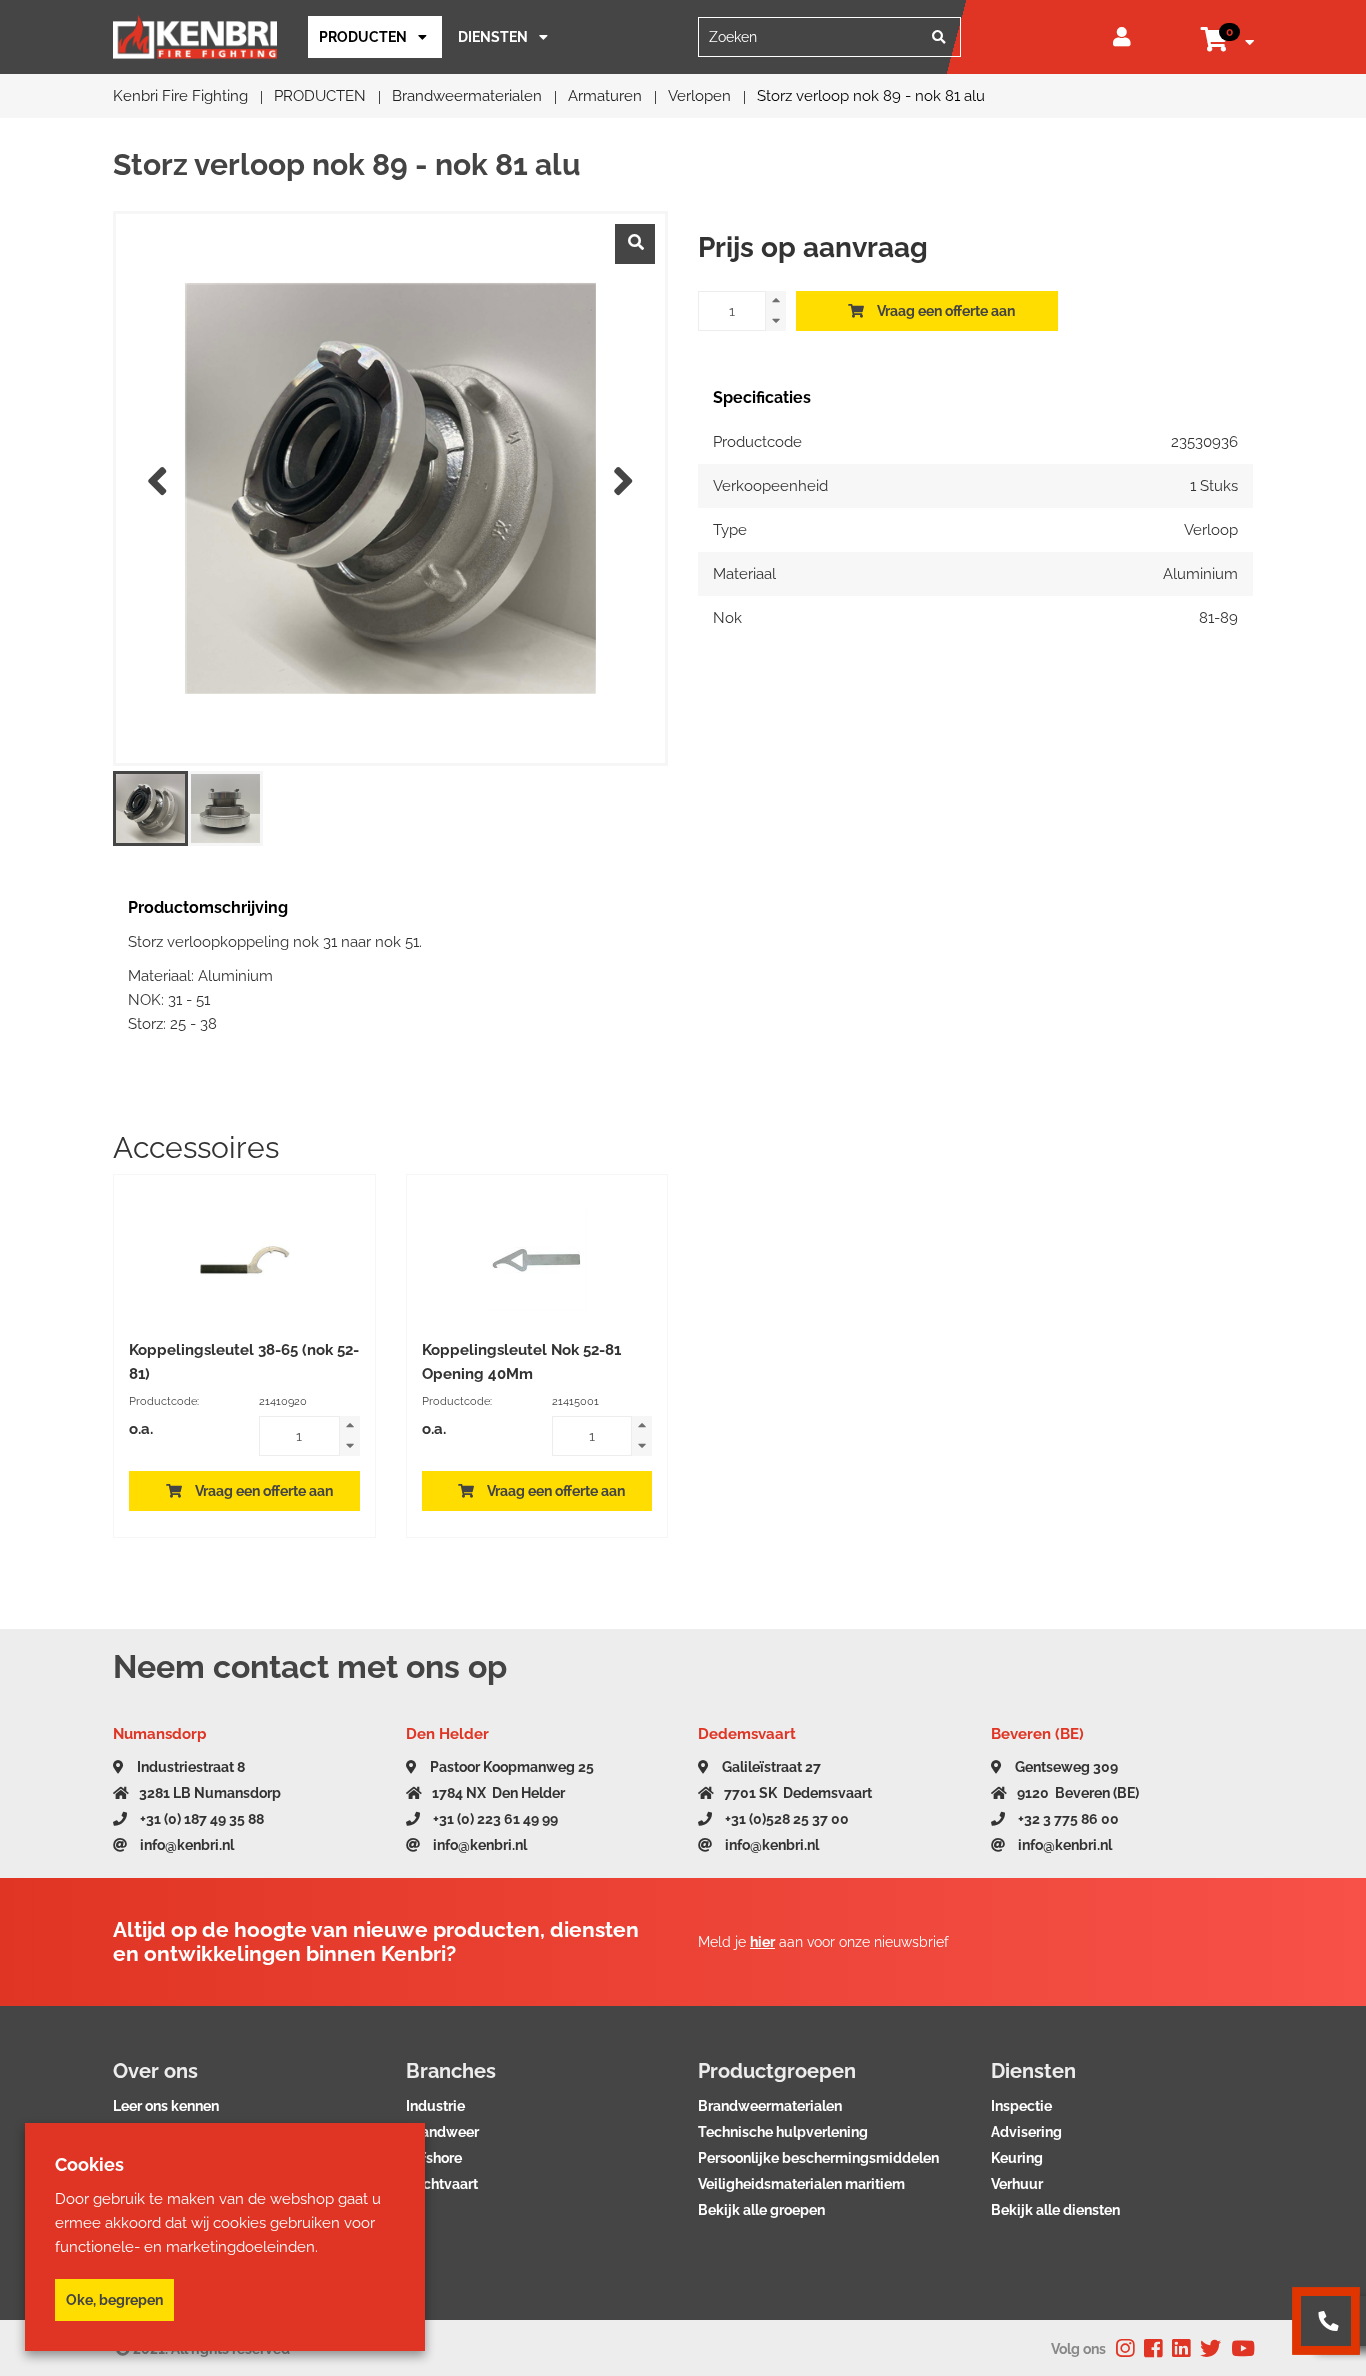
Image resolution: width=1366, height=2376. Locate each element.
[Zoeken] (939, 37)
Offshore (434, 2158)
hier (762, 1942)
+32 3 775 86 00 (1067, 1819)
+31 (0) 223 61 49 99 (494, 1819)
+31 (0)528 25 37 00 (785, 1819)
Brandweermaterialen (770, 2106)
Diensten (493, 37)
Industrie (435, 2106)
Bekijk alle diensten (1055, 2210)
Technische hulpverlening (783, 2132)
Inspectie (1021, 2106)
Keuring (1017, 2158)
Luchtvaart (442, 2184)
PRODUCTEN (363, 37)
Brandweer (442, 2132)
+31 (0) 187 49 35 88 (200, 1819)
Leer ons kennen (166, 2106)
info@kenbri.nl (185, 1845)
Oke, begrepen (114, 2300)
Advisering (1026, 2132)
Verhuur (1017, 2184)
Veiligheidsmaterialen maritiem (801, 2184)
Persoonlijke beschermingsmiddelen (818, 2158)
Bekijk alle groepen (761, 2210)
